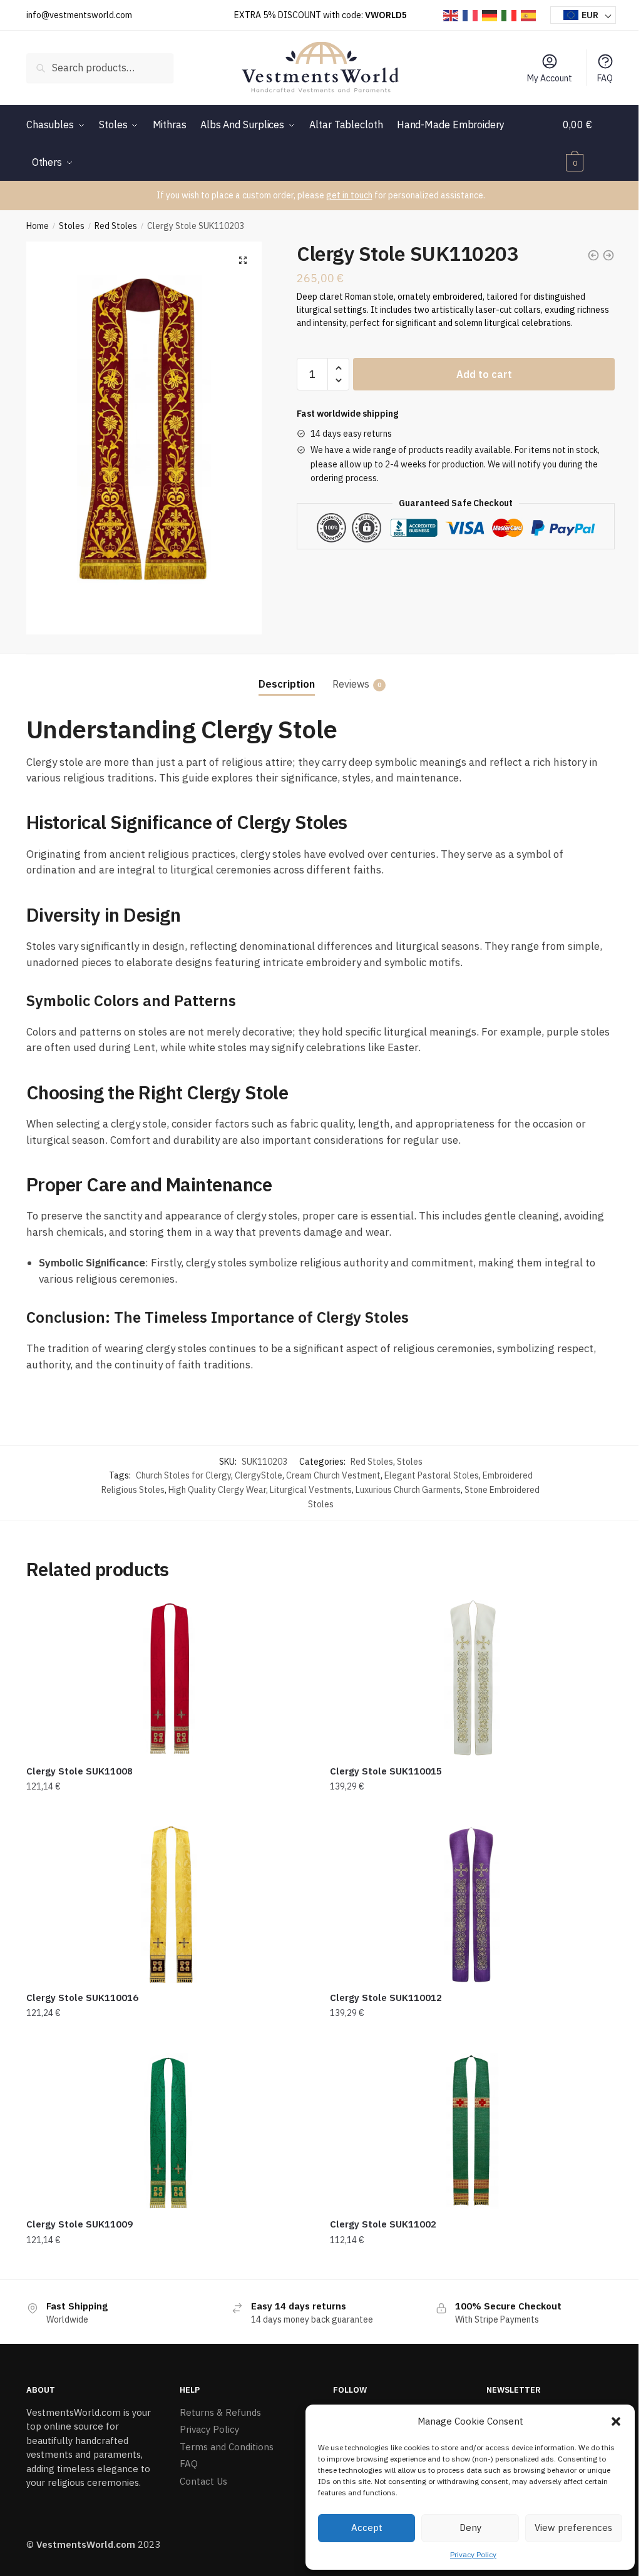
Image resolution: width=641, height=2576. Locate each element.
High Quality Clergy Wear (217, 1490)
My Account (550, 78)
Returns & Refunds (220, 2412)
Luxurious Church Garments (408, 1490)
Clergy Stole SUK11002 (383, 2224)
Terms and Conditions (227, 2447)
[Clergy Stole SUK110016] (169, 1905)
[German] (490, 15)
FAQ (605, 78)
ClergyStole (259, 1475)
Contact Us (203, 2481)
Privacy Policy (473, 2554)
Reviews (351, 684)
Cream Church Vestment (333, 1475)
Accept (367, 2528)
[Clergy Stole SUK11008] (169, 1678)
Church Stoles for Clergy (183, 1475)
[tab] (287, 674)
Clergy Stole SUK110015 (386, 1771)
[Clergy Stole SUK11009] (169, 2131)
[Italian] (510, 15)
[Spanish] (529, 15)
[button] (616, 2421)
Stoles (72, 226)
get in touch (349, 195)
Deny (470, 2528)
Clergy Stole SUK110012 (386, 1998)
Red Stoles (116, 226)
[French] (471, 15)
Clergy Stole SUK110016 (82, 1998)
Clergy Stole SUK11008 (79, 1771)
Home (38, 226)
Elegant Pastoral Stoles (432, 1475)
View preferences (573, 2528)
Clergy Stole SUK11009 (79, 2224)
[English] (451, 15)
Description (287, 684)
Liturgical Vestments (311, 1490)
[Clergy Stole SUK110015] (472, 1678)
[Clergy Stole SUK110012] (472, 1905)
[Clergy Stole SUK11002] (472, 2131)
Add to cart (484, 374)
